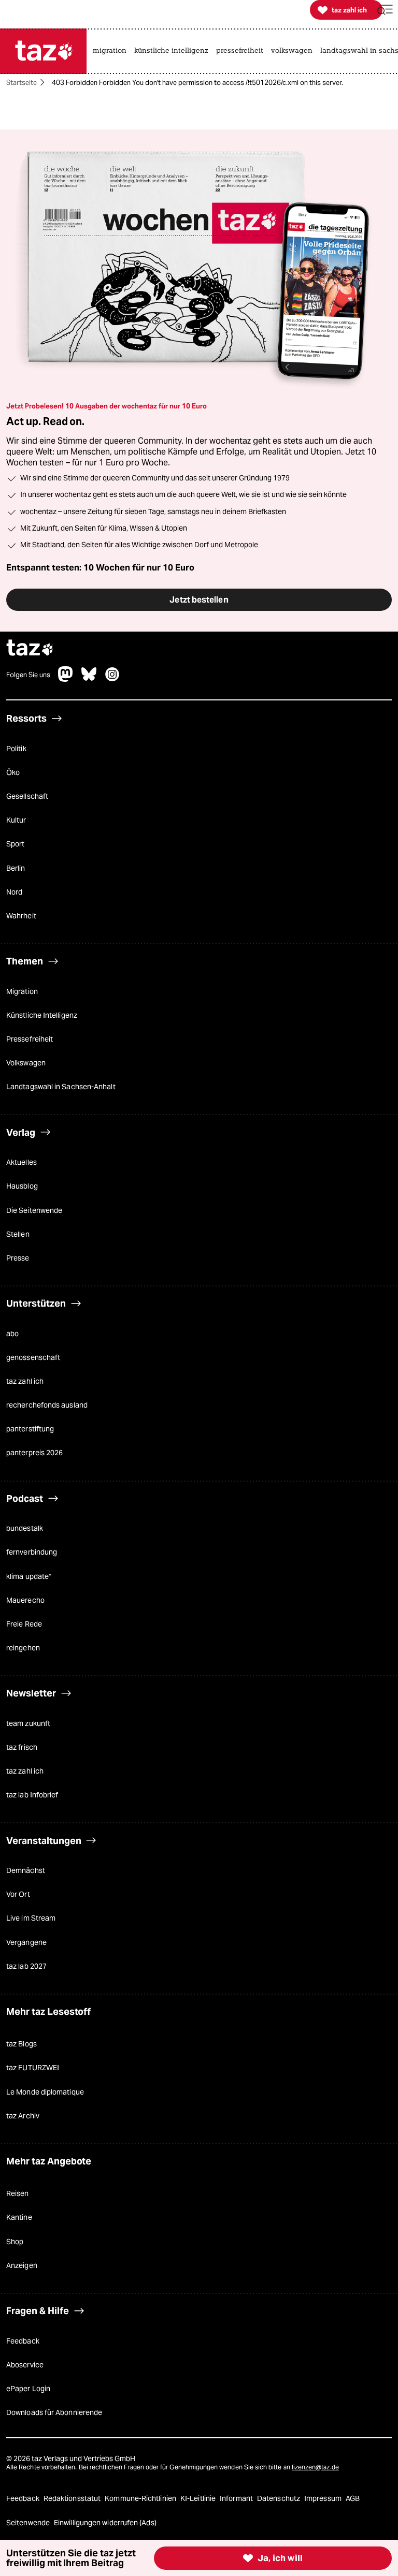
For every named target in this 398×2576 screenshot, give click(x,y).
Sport (15, 844)
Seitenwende (29, 2523)
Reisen (18, 2193)
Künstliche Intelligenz (42, 1015)
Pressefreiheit (30, 1039)
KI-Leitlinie (199, 2498)
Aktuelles (22, 1162)
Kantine (19, 2217)
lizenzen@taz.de (315, 2467)
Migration (22, 991)
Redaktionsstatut (73, 2498)
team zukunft (28, 1723)
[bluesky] (89, 679)
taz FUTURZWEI (33, 2068)
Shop (15, 2242)
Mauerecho (25, 1600)
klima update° (29, 1576)
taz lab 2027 (26, 1966)
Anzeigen (22, 2265)
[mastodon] (66, 679)
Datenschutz (279, 2498)
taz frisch (22, 1747)
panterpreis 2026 (34, 1453)
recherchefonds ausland (47, 1405)
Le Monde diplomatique (45, 2092)
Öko (13, 772)
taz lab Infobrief (32, 1795)
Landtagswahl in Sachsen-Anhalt (61, 1087)
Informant (237, 2498)
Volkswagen (26, 1063)
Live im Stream (31, 1918)
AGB (353, 2498)
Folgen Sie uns (28, 675)
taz (30, 649)
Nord (14, 892)
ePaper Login (28, 2389)
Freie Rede (24, 1624)
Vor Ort (18, 1894)
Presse (18, 1258)
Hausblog (22, 1186)
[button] (385, 10)
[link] (112, 51)
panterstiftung (30, 1429)
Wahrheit (21, 916)
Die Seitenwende (34, 1210)
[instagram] (112, 679)
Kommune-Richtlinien (141, 2498)
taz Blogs (22, 2044)
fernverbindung (32, 1552)
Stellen (18, 1234)
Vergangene (26, 1942)
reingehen (23, 1648)
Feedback (23, 2341)
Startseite (22, 83)
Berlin (16, 868)
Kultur (16, 820)
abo (12, 1334)
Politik (16, 749)
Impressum (324, 2498)
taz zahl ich (25, 1381)
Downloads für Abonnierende (54, 2412)
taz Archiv (23, 2116)
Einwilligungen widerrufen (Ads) (105, 2523)
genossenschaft (33, 1357)
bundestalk (25, 1528)
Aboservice (25, 2365)
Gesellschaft (27, 796)
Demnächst (26, 1870)
